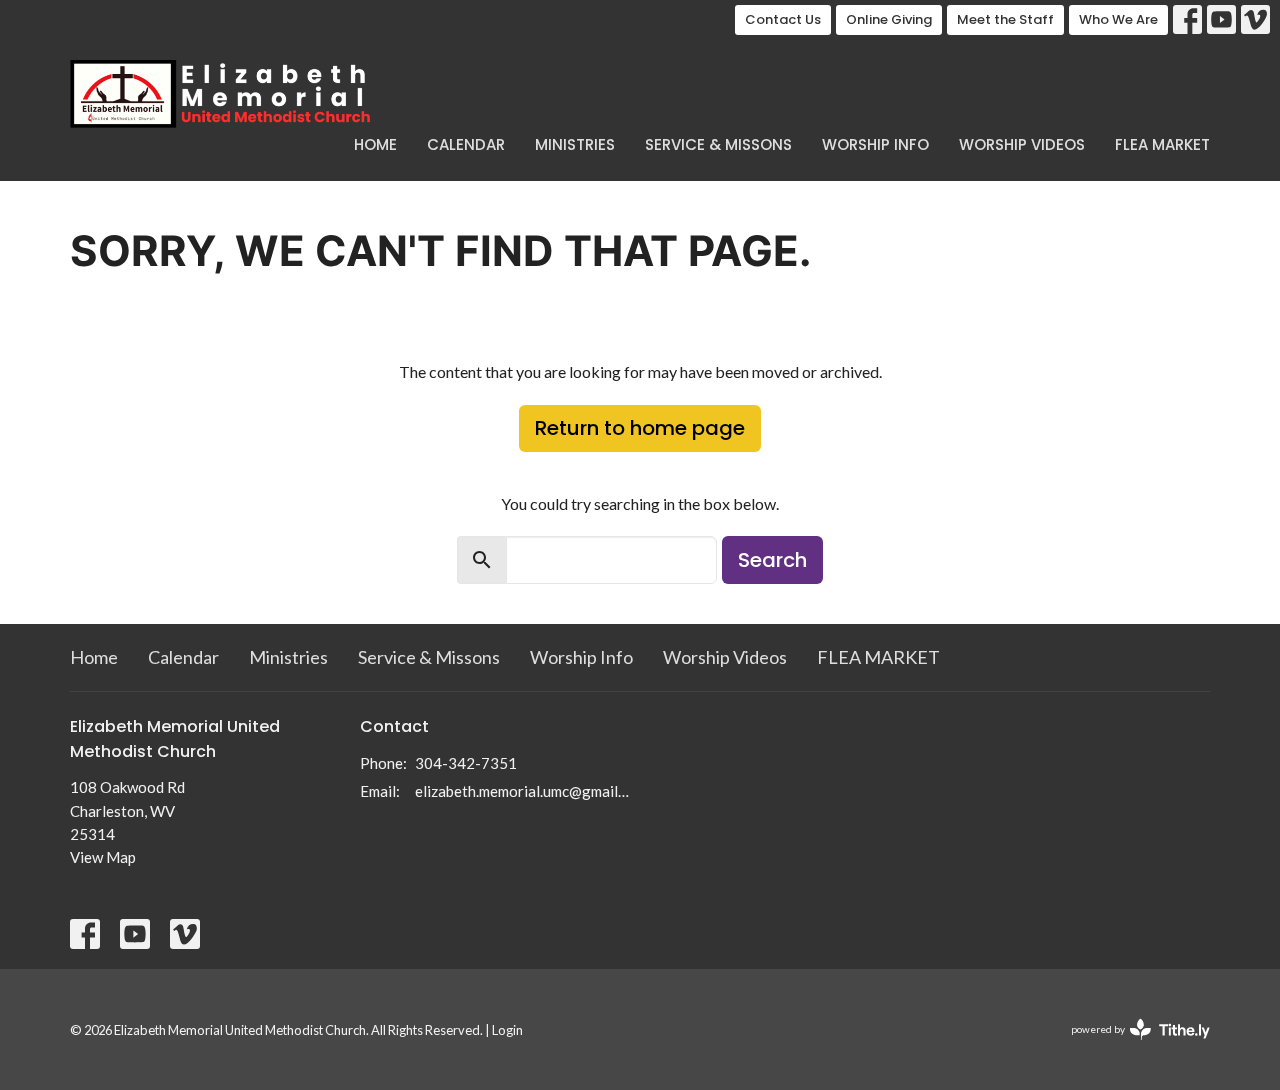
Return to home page (640, 428)
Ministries (575, 144)
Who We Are (1118, 19)
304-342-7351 (466, 763)
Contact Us (783, 19)
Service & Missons (718, 144)
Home (375, 144)
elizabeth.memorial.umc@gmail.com (522, 791)
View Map (103, 857)
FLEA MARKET (1162, 144)
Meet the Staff (1005, 19)
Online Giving (889, 19)
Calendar (466, 144)
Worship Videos (1022, 144)
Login (507, 1030)
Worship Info (875, 144)
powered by (1130, 1046)
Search (772, 560)
